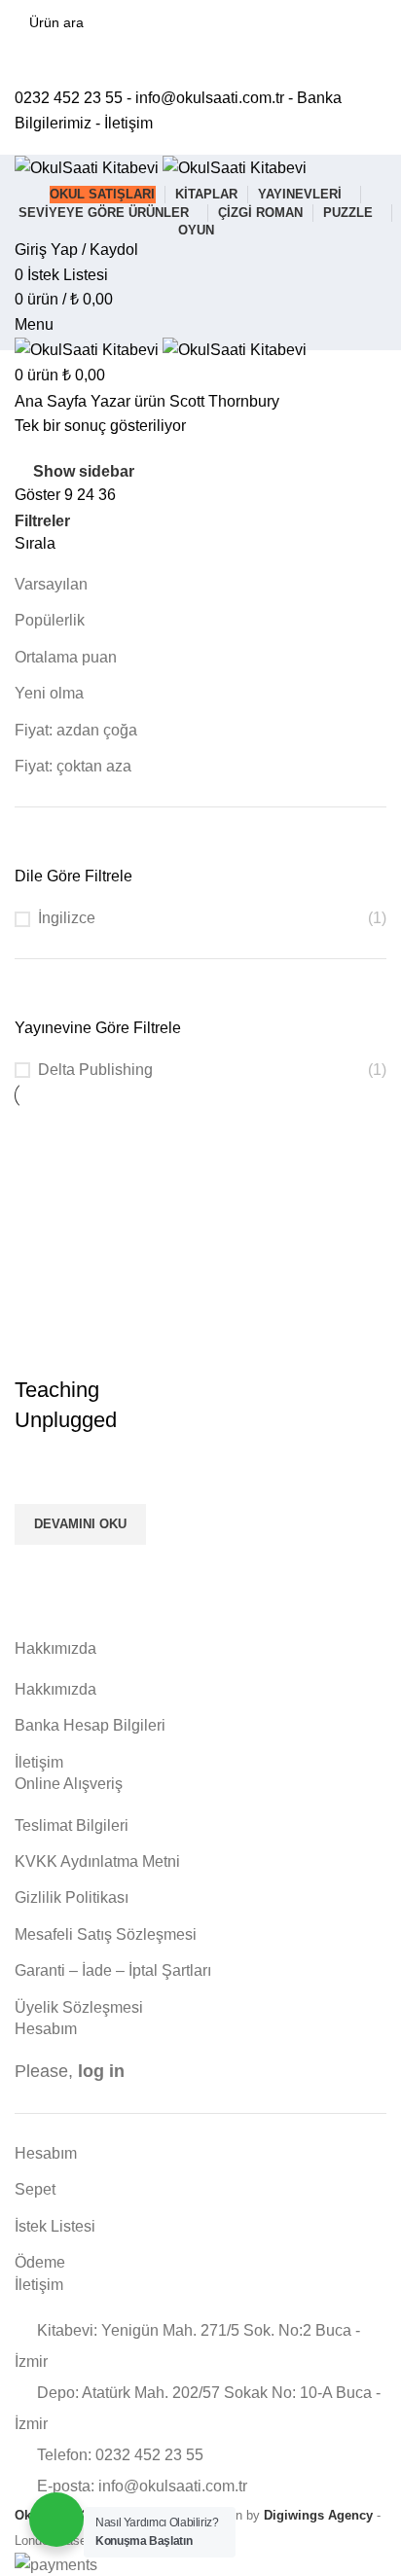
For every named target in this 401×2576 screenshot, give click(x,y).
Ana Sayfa (53, 401)
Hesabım (46, 2153)
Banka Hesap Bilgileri (90, 1725)
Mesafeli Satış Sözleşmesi (106, 1934)
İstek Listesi (55, 2226)
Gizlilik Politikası (72, 1897)
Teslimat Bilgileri (72, 1825)
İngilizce (67, 918)
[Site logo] (89, 167)
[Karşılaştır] (39, 1351)
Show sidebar (84, 471)
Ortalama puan (66, 657)
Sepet (35, 2189)
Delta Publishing (95, 1070)
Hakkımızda (55, 1689)
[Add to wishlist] (39, 1480)
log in (101, 2071)
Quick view (39, 1569)
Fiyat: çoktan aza (73, 766)
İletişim (128, 123)
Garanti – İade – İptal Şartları (113, 1970)
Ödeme (40, 2262)
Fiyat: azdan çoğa (76, 730)
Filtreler (42, 521)
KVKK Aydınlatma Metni (97, 1861)
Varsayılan (51, 584)
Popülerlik (50, 620)
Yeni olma (49, 693)
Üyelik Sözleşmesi (79, 2007)
